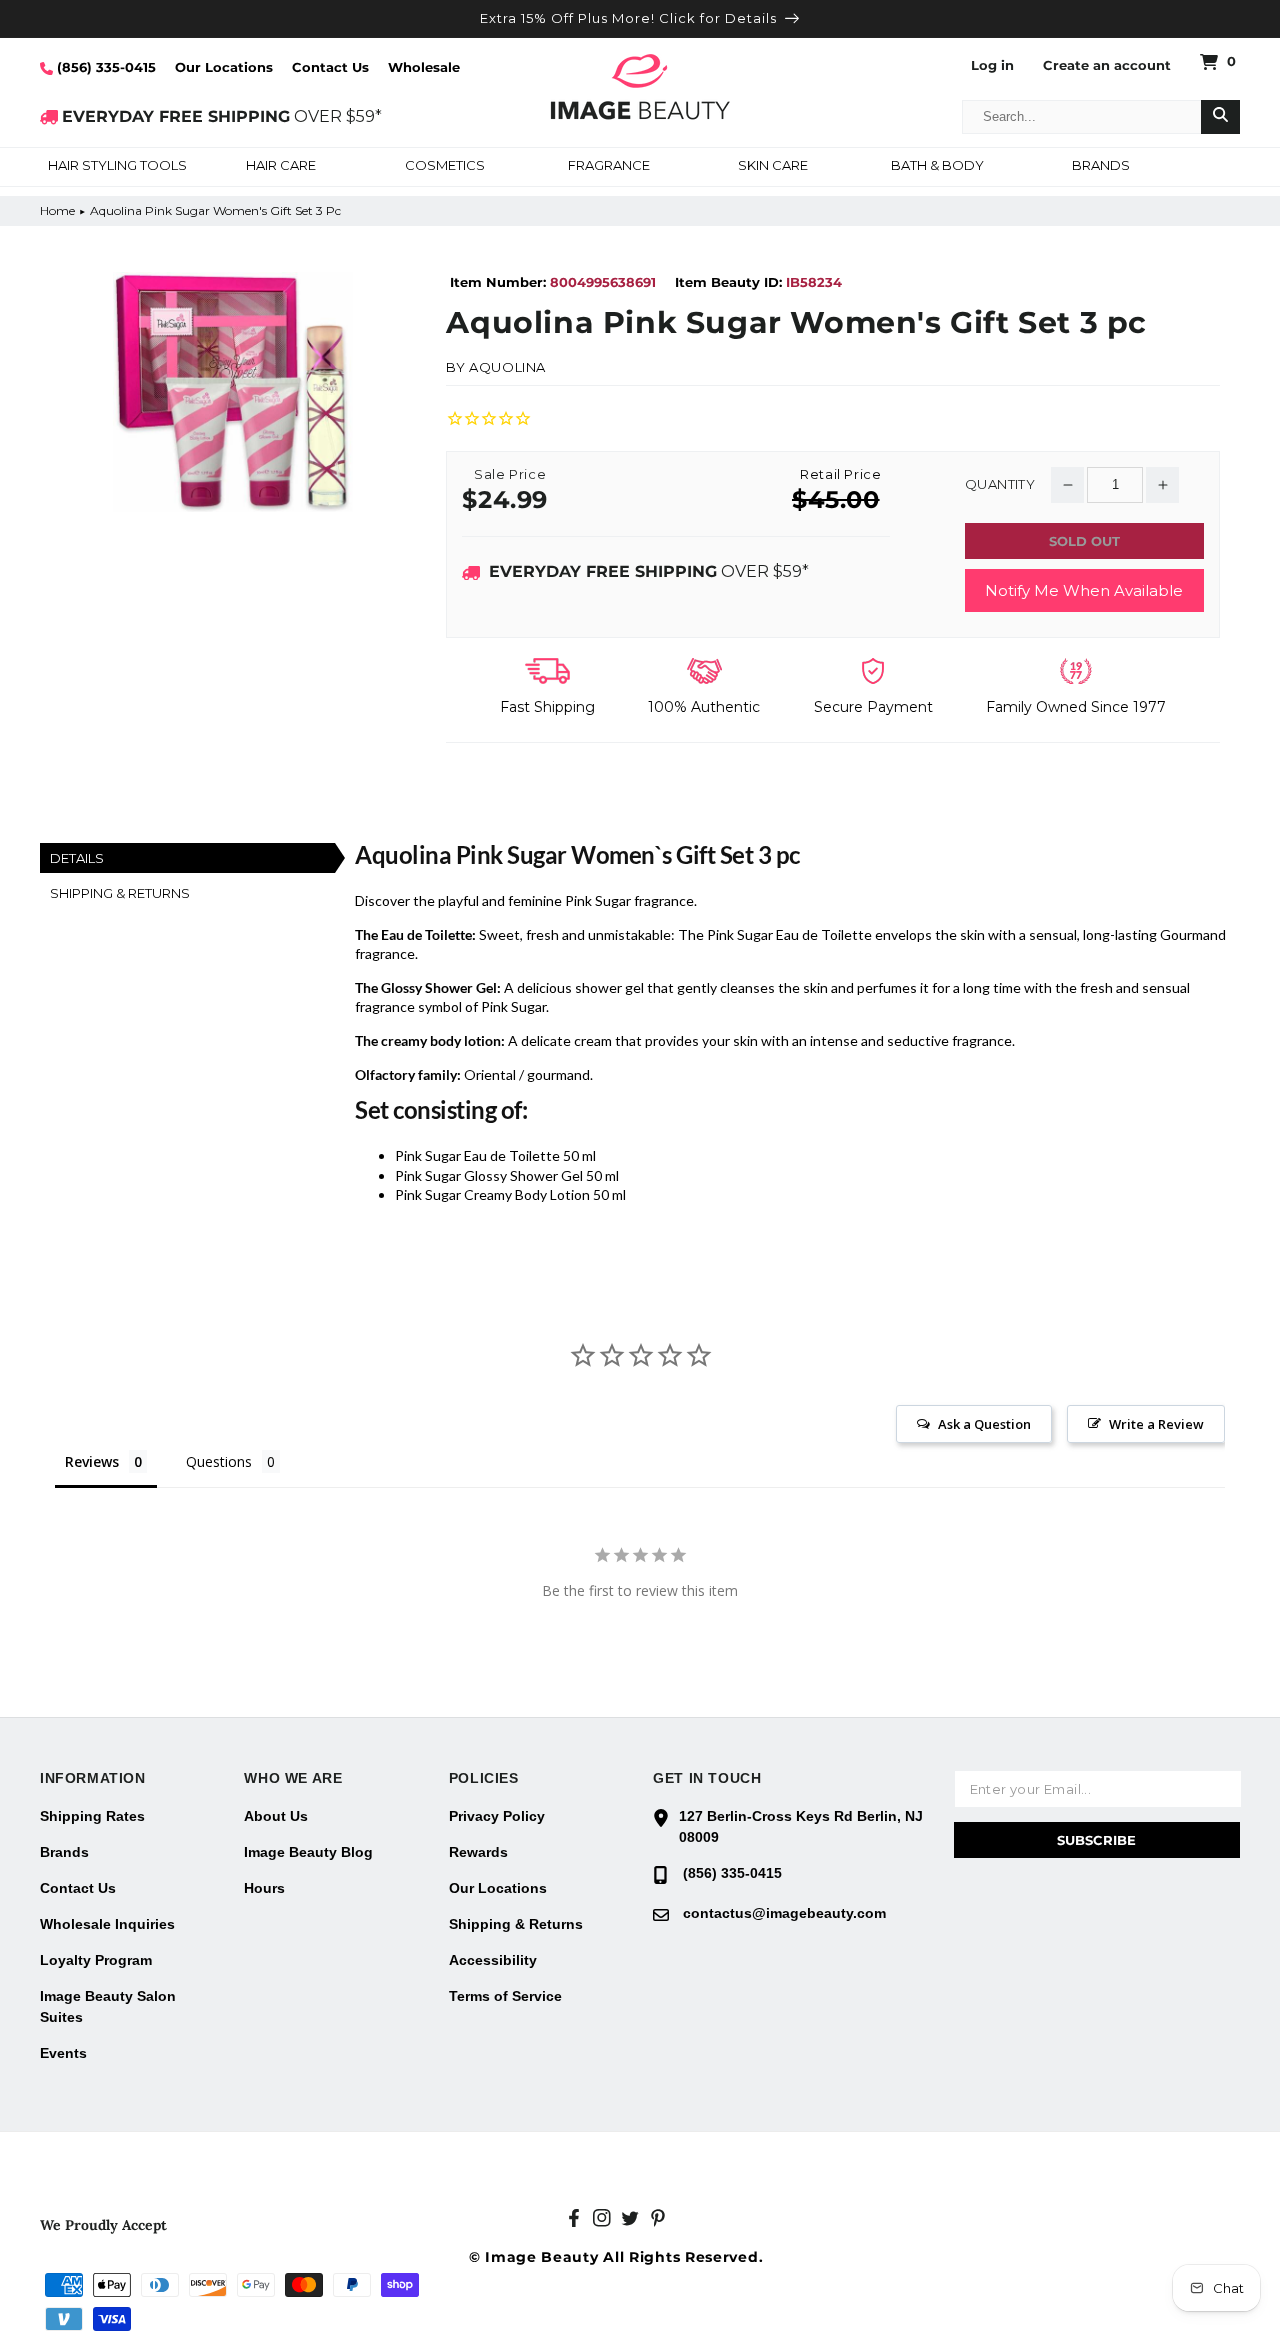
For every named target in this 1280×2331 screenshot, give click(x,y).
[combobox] (1082, 117)
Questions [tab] (219, 1461)
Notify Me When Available (1084, 590)
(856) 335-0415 (104, 67)
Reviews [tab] (92, 1461)
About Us (276, 1816)
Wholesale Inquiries (107, 1924)
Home (57, 210)
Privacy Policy (497, 1816)
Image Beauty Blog (308, 1852)
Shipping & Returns (516, 1924)
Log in (992, 65)
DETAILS (77, 858)
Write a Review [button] (1156, 1424)
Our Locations (224, 67)
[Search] (1220, 117)
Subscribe (1096, 1840)
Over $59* (649, 571)
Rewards (478, 1852)
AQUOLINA (507, 367)
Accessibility (493, 1960)
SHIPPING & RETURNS (120, 893)
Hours (264, 1888)
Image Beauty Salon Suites (108, 2006)
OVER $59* (222, 116)
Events (63, 2053)
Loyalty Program (96, 1960)
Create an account (1107, 65)
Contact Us (330, 67)
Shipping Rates (92, 1816)
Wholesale (424, 67)
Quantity (1000, 484)
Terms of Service (505, 1996)
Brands (64, 1852)
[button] (117, 167)
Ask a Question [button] (984, 1424)
